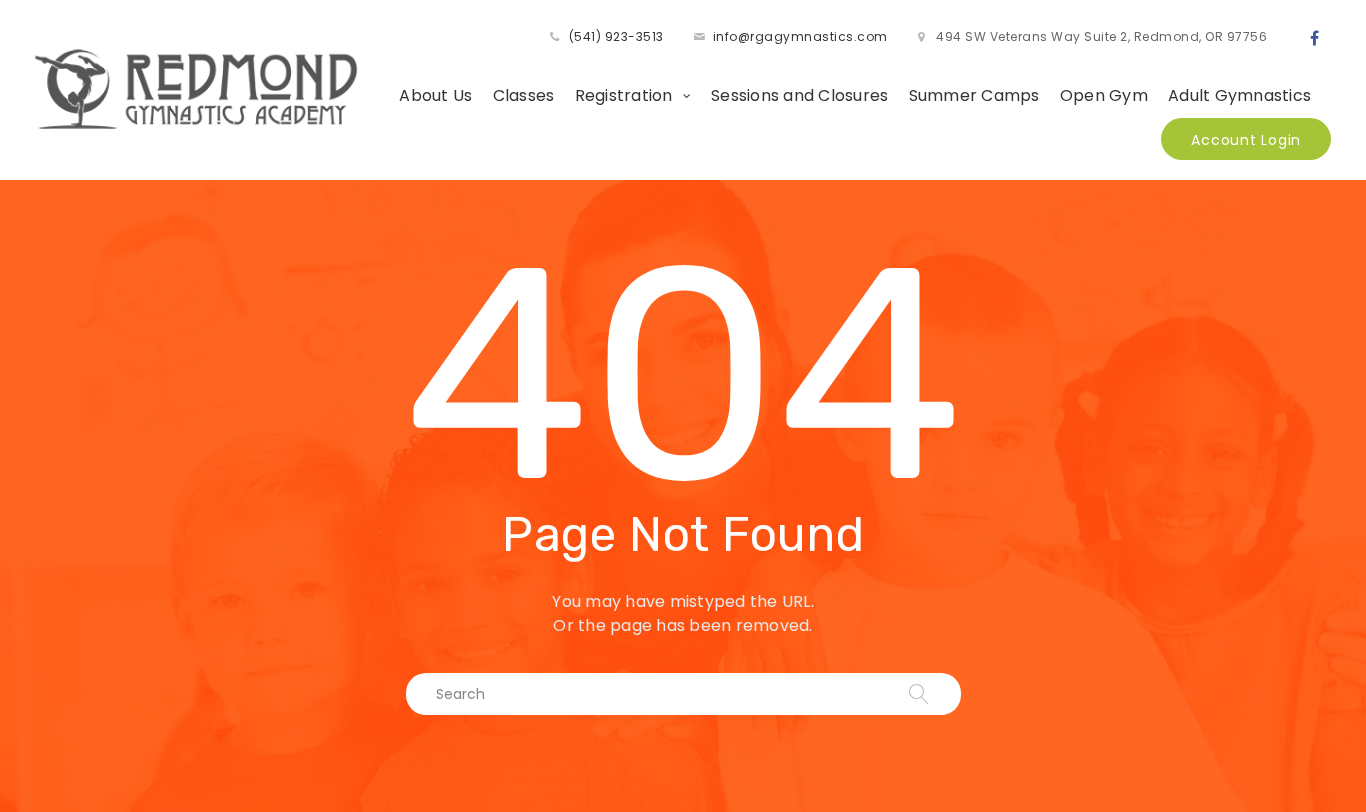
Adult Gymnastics (1239, 95)
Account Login (1246, 140)
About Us (435, 95)
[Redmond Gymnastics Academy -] (197, 88)
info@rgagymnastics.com (800, 36)
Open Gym (1104, 95)
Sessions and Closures (799, 95)
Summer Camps (974, 95)
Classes (524, 95)
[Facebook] (1315, 39)
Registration (624, 95)
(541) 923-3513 (616, 36)
